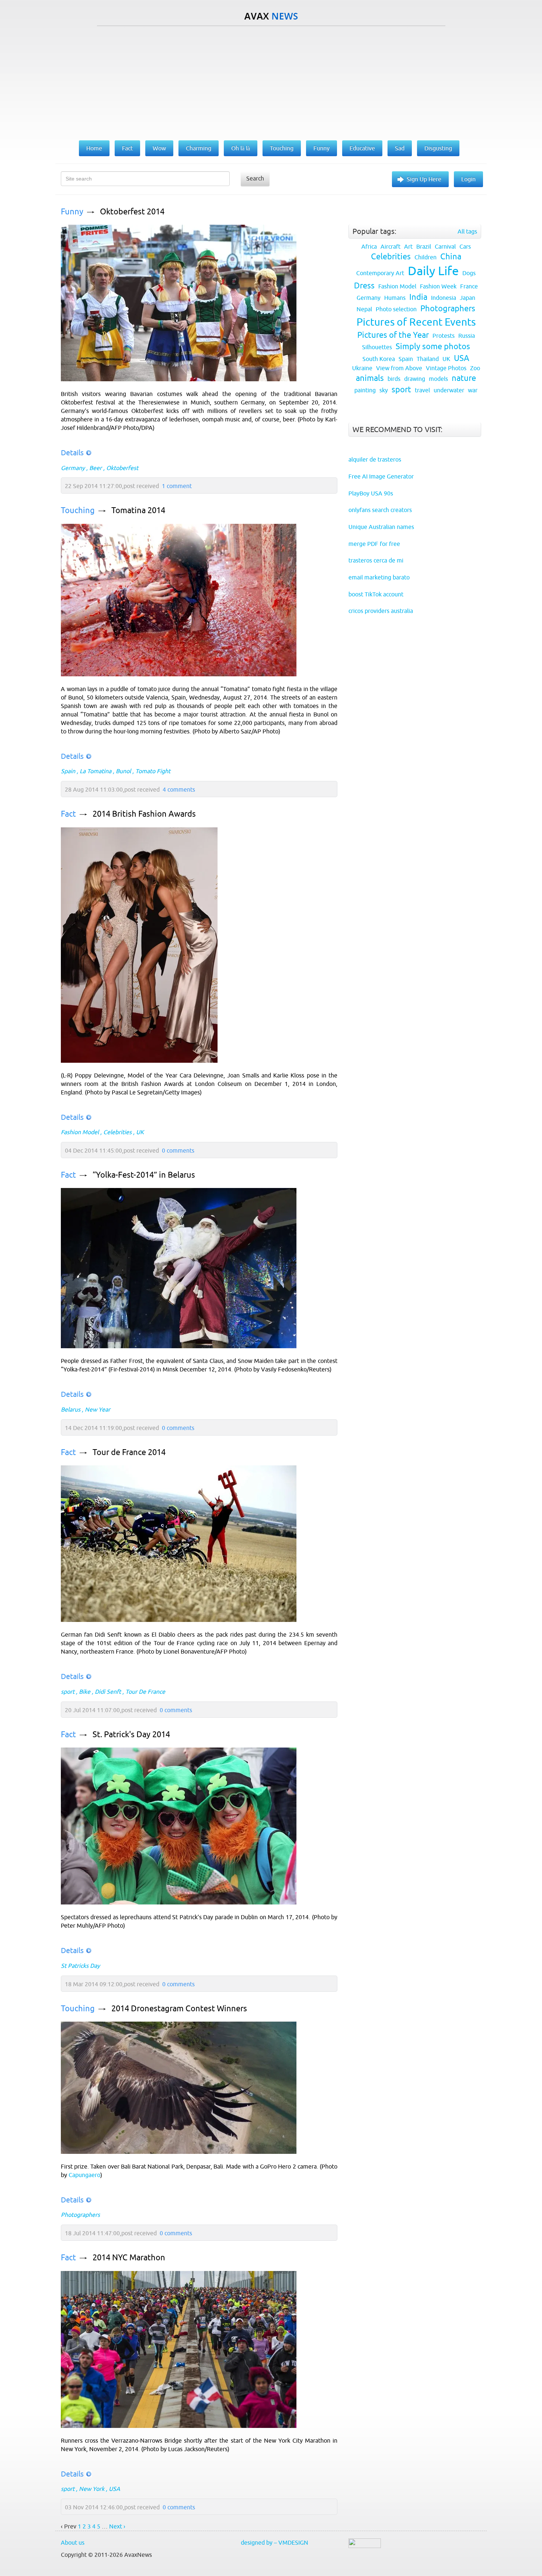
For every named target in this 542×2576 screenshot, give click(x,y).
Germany (73, 468)
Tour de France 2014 (129, 1452)
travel (422, 390)
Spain (68, 771)
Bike (85, 1692)
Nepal (364, 309)
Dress (364, 286)
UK (140, 1132)
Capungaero (84, 2175)
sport (68, 1692)
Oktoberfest (122, 468)
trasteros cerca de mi (376, 560)
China (451, 257)
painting (365, 390)
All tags (467, 231)
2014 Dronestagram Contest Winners (179, 2009)
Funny (72, 212)
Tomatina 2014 (138, 510)
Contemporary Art (380, 273)
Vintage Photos (446, 368)
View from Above (399, 368)
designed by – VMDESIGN (275, 2542)
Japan (468, 298)
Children (425, 257)
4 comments (179, 789)
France (469, 286)
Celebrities (117, 1132)
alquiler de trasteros (375, 459)
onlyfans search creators (380, 510)
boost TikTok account (376, 594)
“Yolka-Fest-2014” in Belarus (144, 1175)
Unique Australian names (381, 527)
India (418, 297)
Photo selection (396, 309)
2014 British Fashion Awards (144, 814)
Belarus (71, 1409)
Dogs (469, 273)
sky (384, 390)
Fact (68, 814)
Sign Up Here (424, 179)
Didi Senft (108, 1692)
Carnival (445, 246)
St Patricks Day (80, 1966)
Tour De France (145, 1692)
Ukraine (362, 368)
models (438, 379)
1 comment (177, 486)
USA (114, 2489)
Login (468, 179)
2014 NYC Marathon (129, 2258)
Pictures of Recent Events (416, 322)
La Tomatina (95, 771)
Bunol (123, 771)
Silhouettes (377, 347)
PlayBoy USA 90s (371, 493)
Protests (444, 336)
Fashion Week (438, 286)
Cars (465, 246)
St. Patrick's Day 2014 (131, 1734)
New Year (98, 1409)
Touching (78, 510)
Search (255, 178)
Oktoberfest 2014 (132, 212)
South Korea (379, 359)
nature (464, 378)
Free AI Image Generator (381, 476)
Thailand (428, 359)
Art (408, 246)
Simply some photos (433, 346)
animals (370, 378)
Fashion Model (80, 1132)
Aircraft (390, 246)
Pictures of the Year (393, 335)
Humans (395, 298)
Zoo (475, 368)
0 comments (178, 1150)
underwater (449, 390)
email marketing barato (379, 577)
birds (394, 379)
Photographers (80, 2215)
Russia (467, 336)
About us (73, 2542)
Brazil (424, 246)
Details (72, 453)
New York (92, 2489)
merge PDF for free (374, 544)
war (473, 390)
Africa (369, 246)
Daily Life (433, 271)
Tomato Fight (153, 771)
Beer (95, 468)
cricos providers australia (381, 611)
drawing (415, 379)
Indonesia (444, 298)
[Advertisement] (271, 81)
